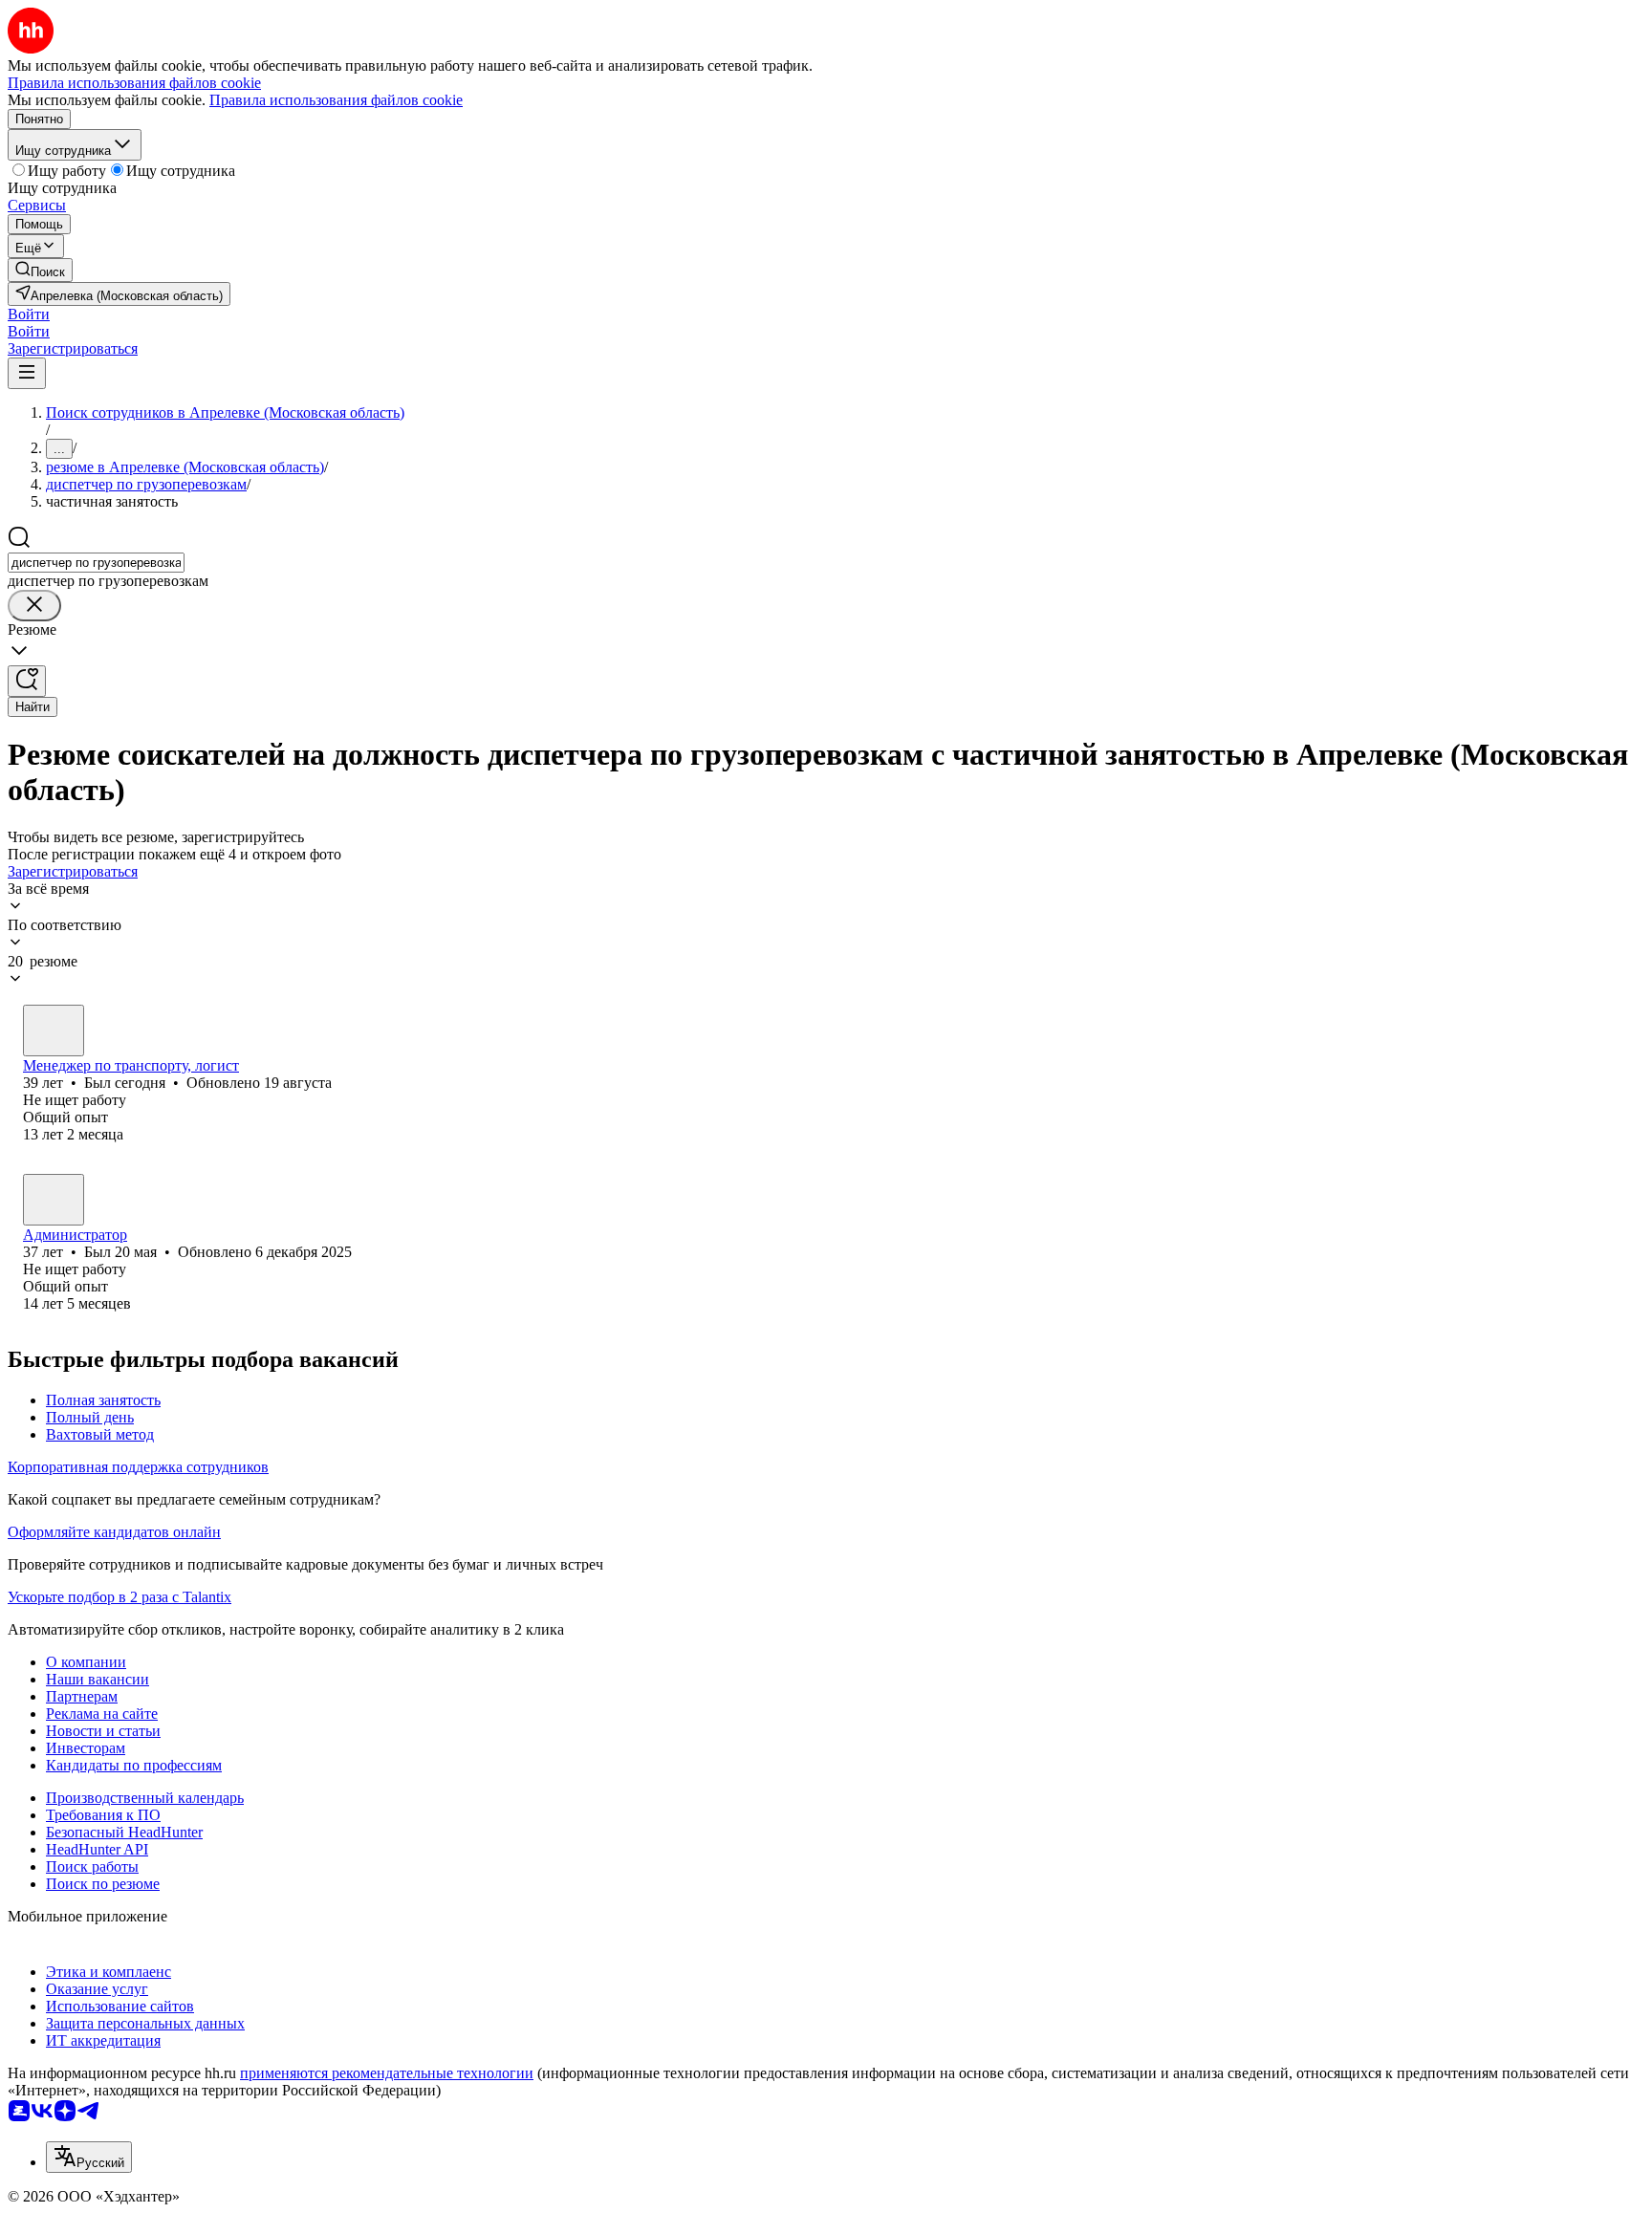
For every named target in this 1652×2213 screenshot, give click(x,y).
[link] (40, 270)
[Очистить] (34, 606)
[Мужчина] (54, 1031)
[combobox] (96, 563)
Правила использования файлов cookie (336, 100)
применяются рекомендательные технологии (387, 2073)
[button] (29, 314)
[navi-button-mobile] (27, 373)
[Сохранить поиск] (27, 681)
